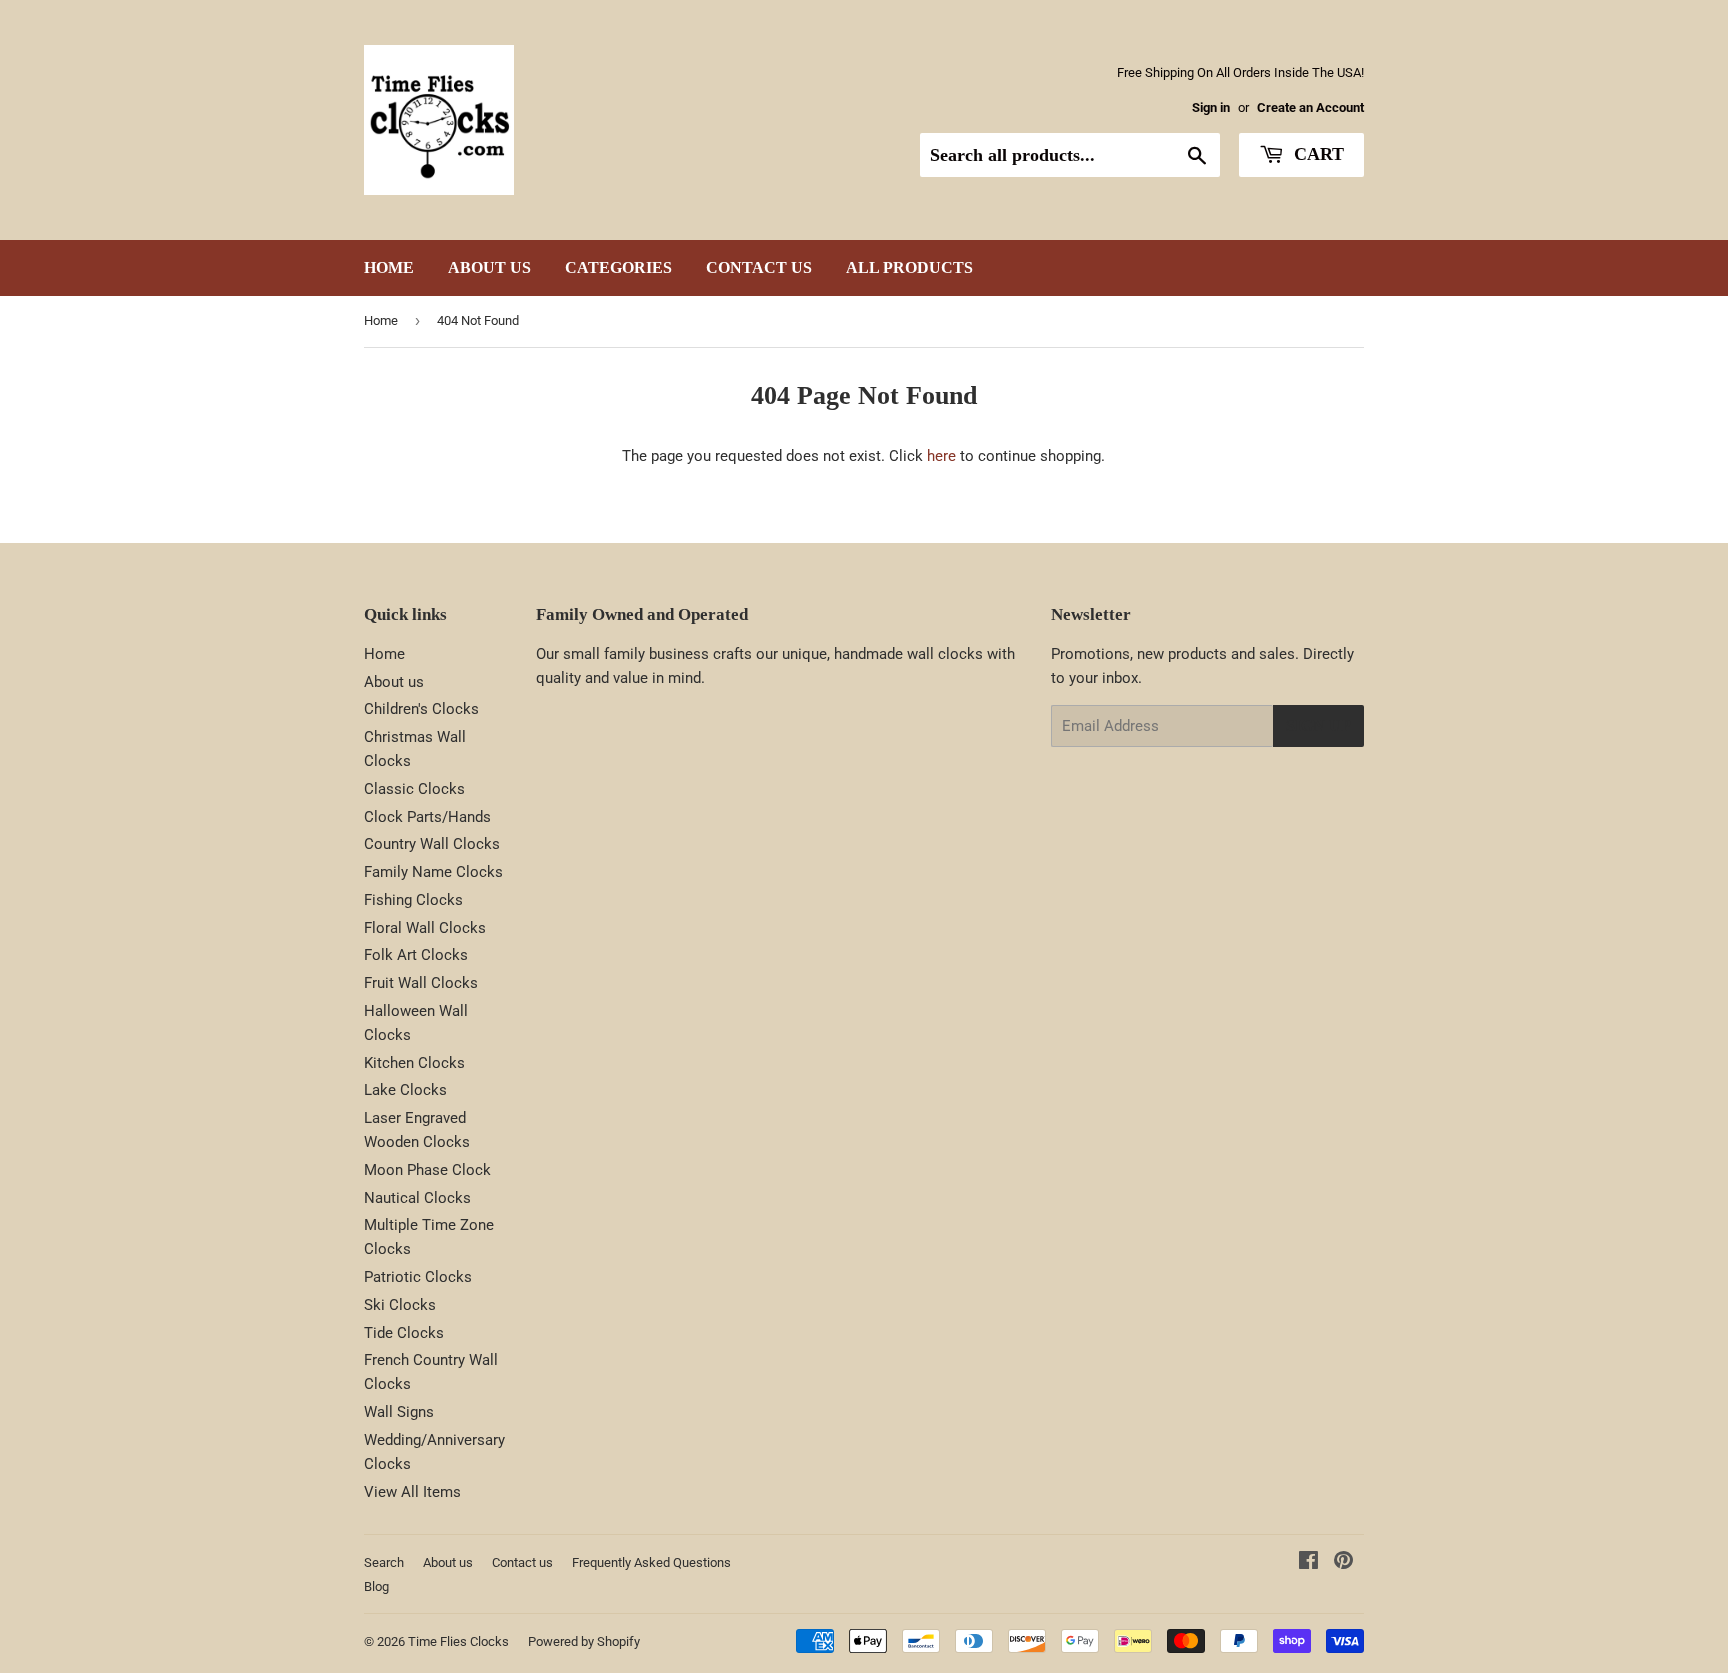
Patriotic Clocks (418, 1277)
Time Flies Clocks (458, 1641)
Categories (618, 267)
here (941, 456)
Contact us (759, 267)
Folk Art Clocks (416, 955)
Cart (1316, 154)
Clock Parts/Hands (427, 817)
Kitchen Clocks (414, 1063)
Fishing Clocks (413, 900)
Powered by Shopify (584, 1641)
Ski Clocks (400, 1305)
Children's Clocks (421, 709)
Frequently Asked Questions (651, 1562)
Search (384, 1562)
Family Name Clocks (433, 872)
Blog (376, 1586)
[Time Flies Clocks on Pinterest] (1343, 1563)
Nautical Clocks (417, 1198)
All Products (909, 267)
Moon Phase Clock (427, 1170)
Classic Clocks (414, 789)
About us (489, 267)
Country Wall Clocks (432, 844)
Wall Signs (399, 1412)
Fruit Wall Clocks (421, 983)
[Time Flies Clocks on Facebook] (1308, 1563)
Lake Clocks (405, 1090)
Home (389, 267)
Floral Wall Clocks (425, 928)
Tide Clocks (404, 1333)
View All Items (412, 1492)
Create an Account (1310, 107)
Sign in (1211, 107)
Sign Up (1318, 725)
